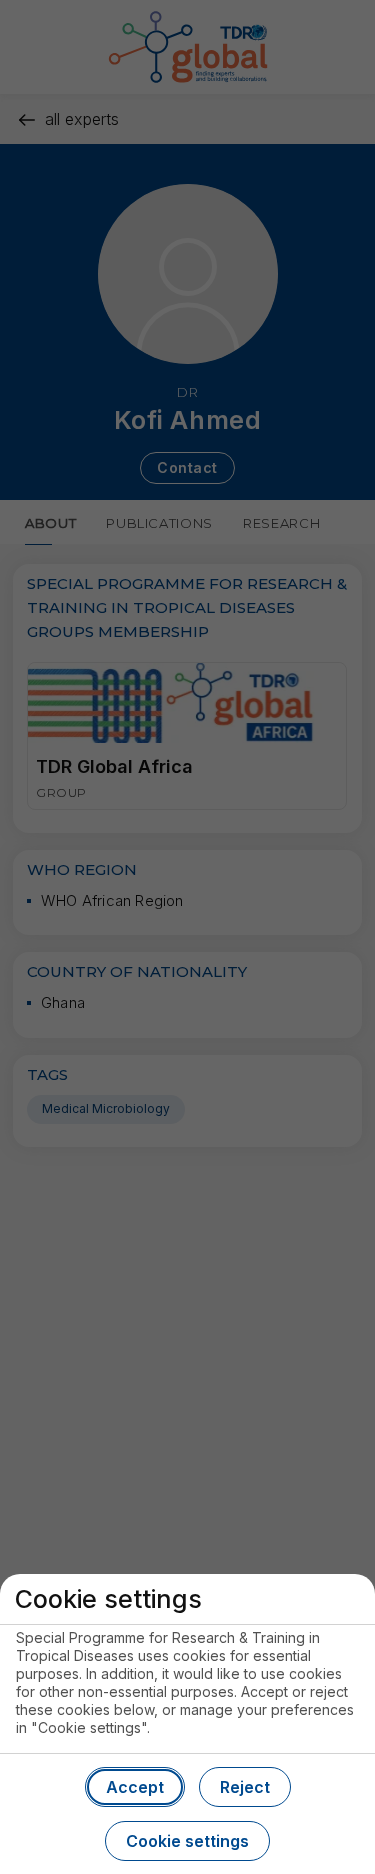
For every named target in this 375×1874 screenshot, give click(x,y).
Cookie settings (187, 1841)
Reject (245, 1787)
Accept (135, 1787)
